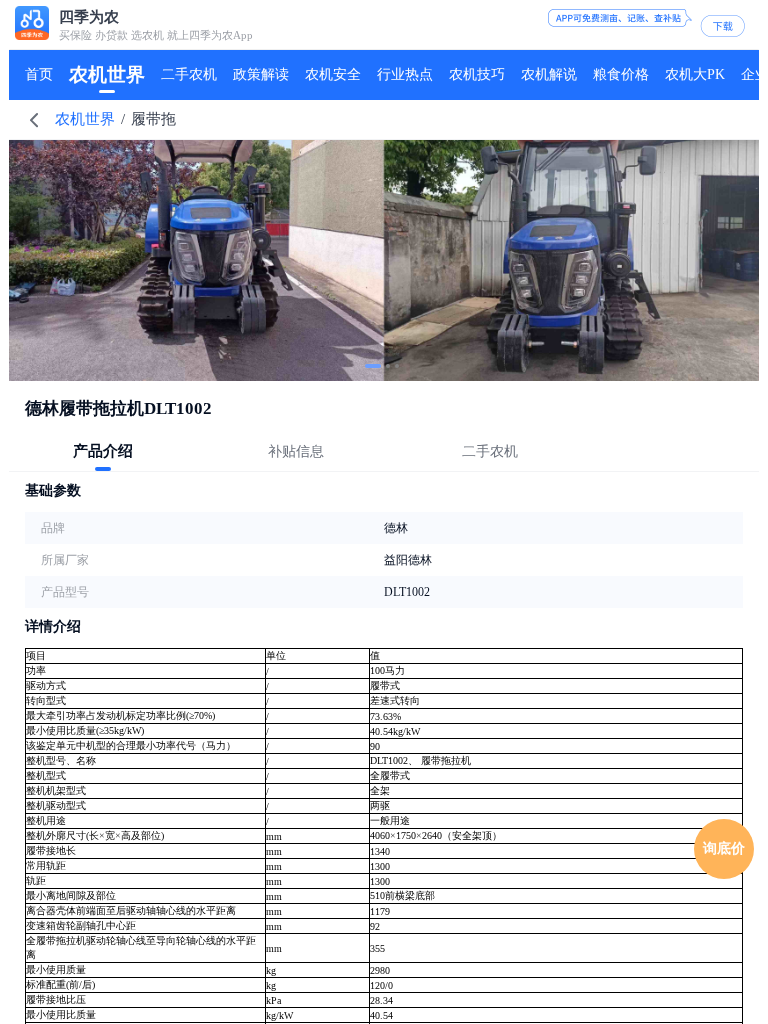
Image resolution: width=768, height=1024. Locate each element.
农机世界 (85, 119)
